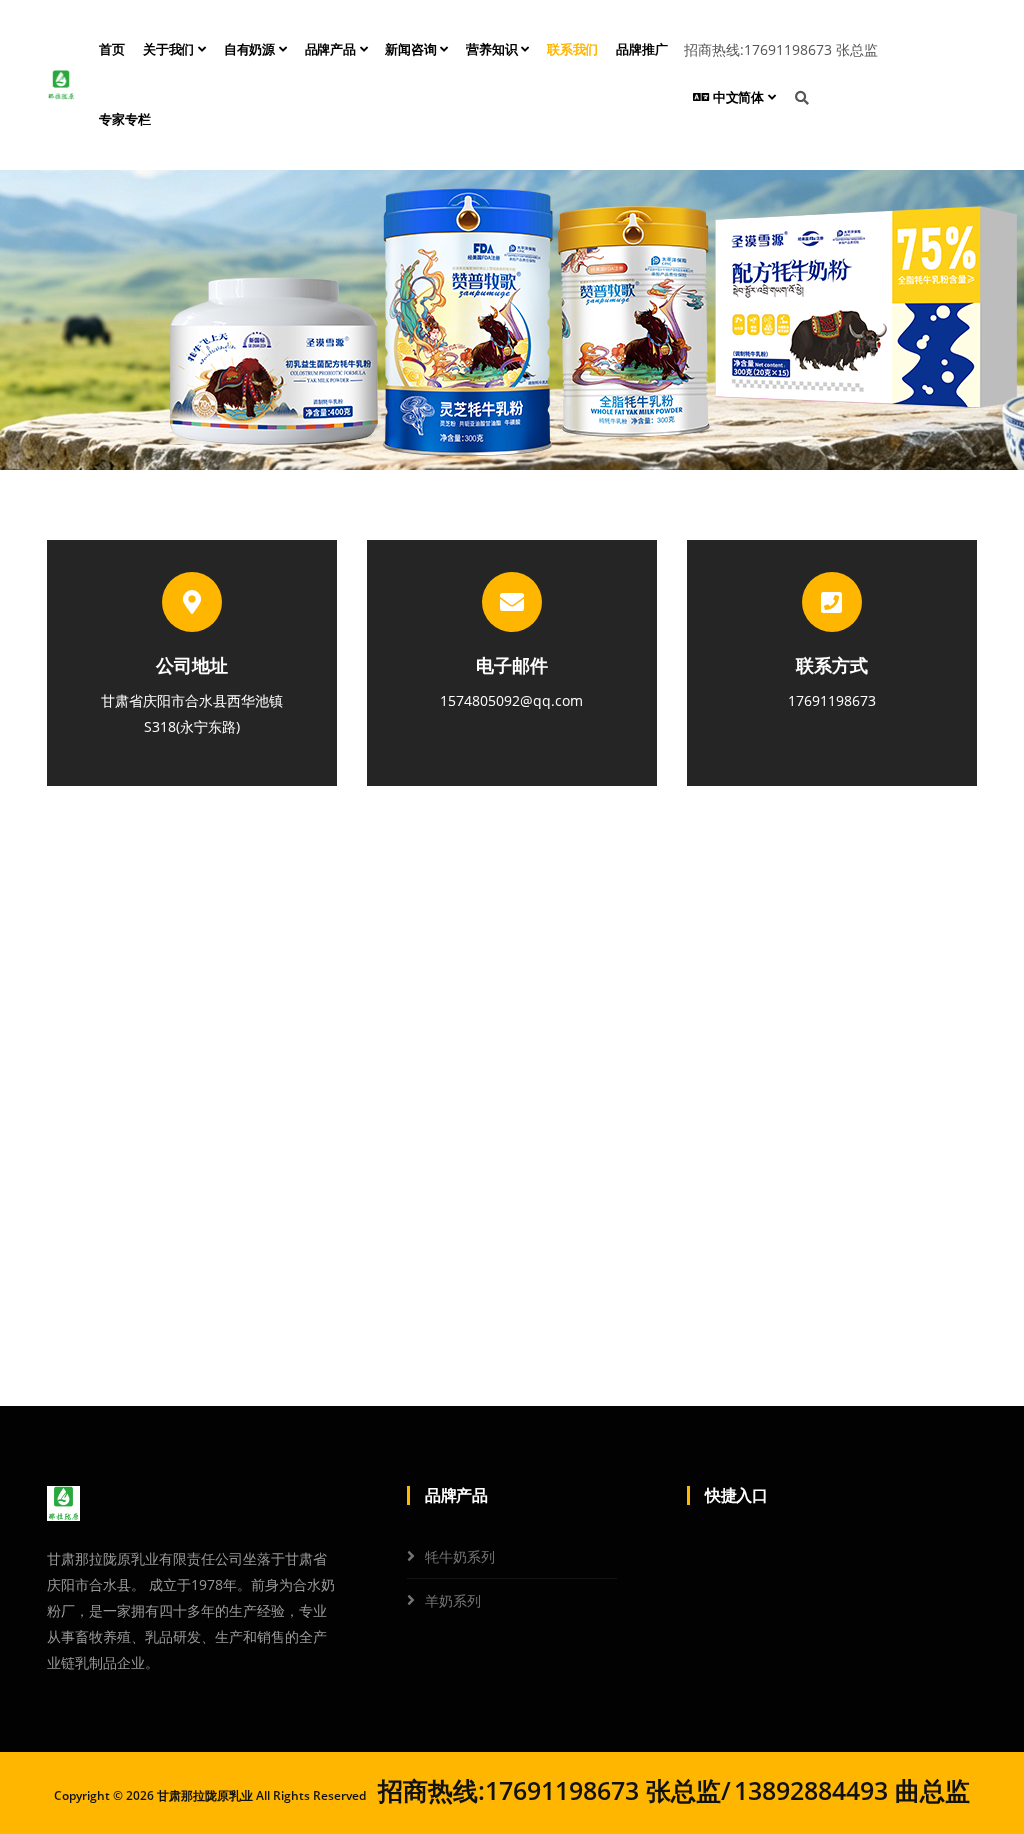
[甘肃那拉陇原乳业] (61, 85)
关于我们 (170, 49)
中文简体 (738, 97)
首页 (112, 49)
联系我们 (572, 49)
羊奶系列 (453, 1600)
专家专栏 (124, 119)
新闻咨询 (412, 49)
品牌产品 (332, 49)
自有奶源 (251, 49)
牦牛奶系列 (460, 1556)
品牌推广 (641, 49)
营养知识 (493, 49)
